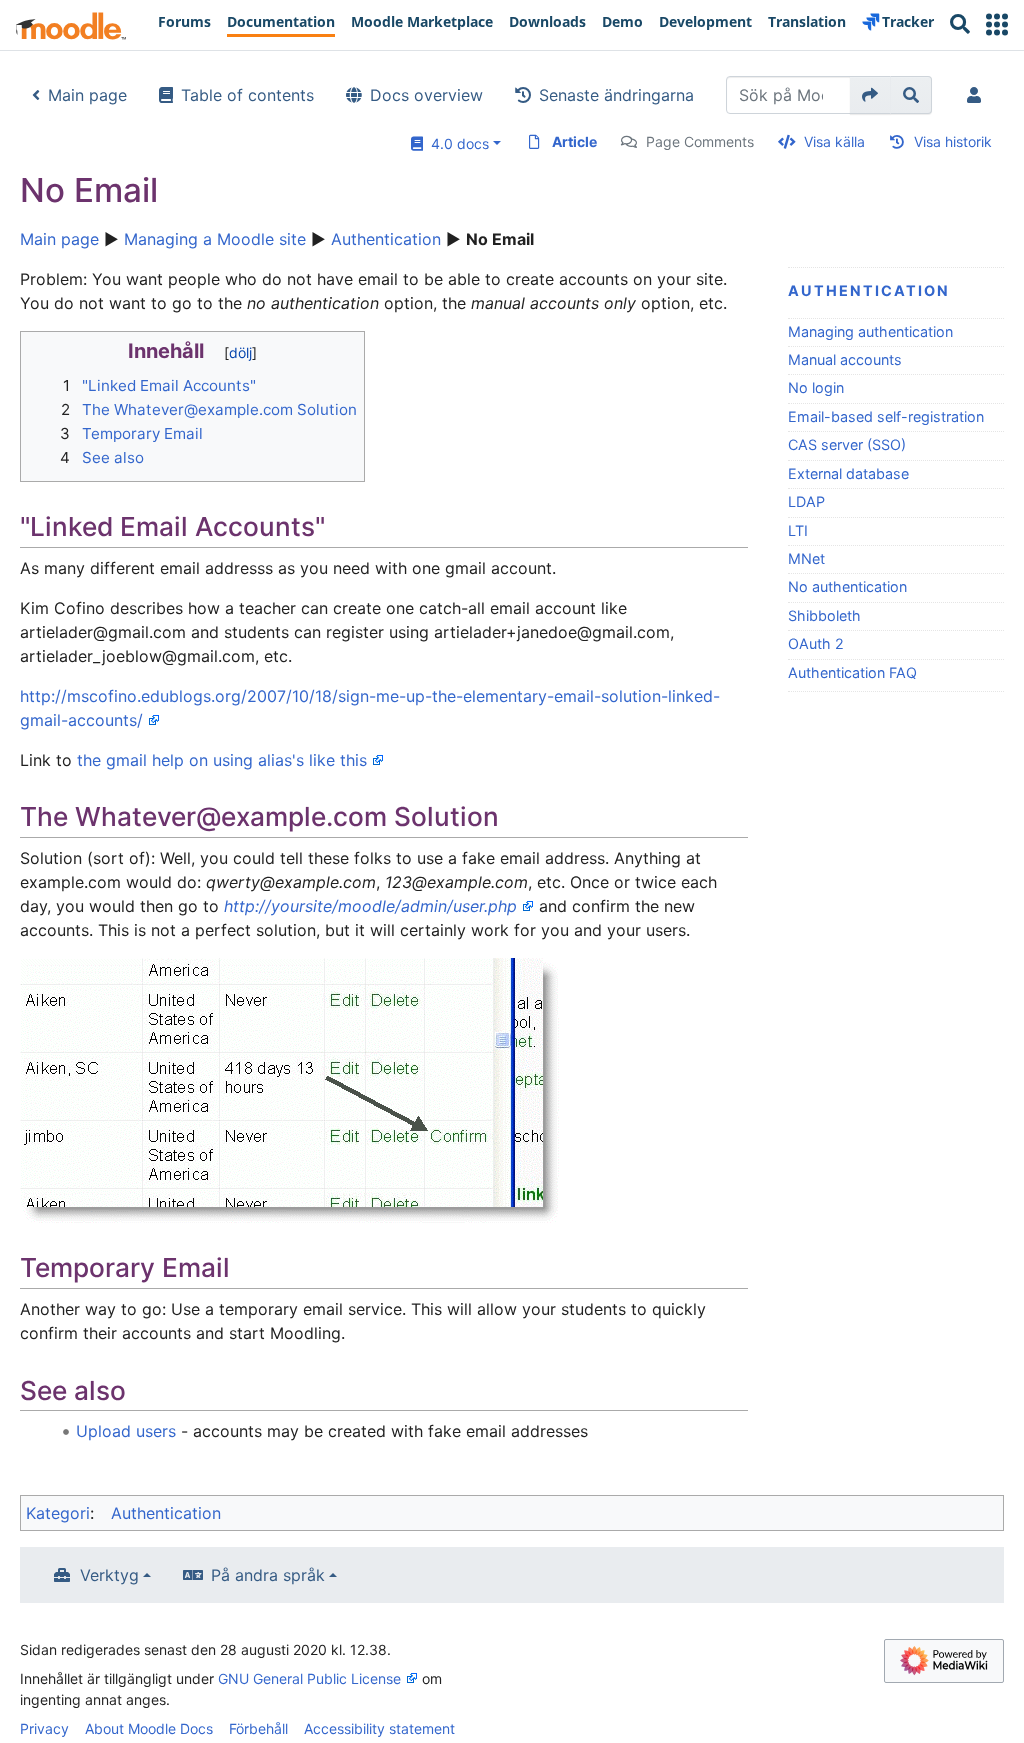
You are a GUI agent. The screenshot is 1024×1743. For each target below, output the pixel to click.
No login (816, 387)
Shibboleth (824, 615)
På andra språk (268, 1575)
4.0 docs (456, 143)
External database (848, 473)
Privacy (44, 1728)
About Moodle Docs (149, 1728)
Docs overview (426, 95)
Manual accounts (845, 359)
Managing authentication (870, 331)
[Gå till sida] (870, 95)
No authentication (847, 586)
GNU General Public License (309, 1678)
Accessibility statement (379, 1728)
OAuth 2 (816, 643)
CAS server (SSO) (847, 444)
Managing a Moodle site (215, 239)
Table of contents (247, 95)
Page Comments (700, 141)
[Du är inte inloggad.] (978, 95)
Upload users (126, 1431)
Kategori (58, 1513)
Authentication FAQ (852, 672)
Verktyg (109, 1575)
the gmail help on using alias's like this (222, 760)
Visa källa (834, 141)
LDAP (806, 501)
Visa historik (953, 141)
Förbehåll (258, 1728)
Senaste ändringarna (616, 95)
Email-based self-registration (886, 416)
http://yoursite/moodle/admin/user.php (370, 906)
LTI (798, 530)
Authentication (386, 239)
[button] (997, 24)
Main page (87, 95)
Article (574, 141)
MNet (806, 558)
